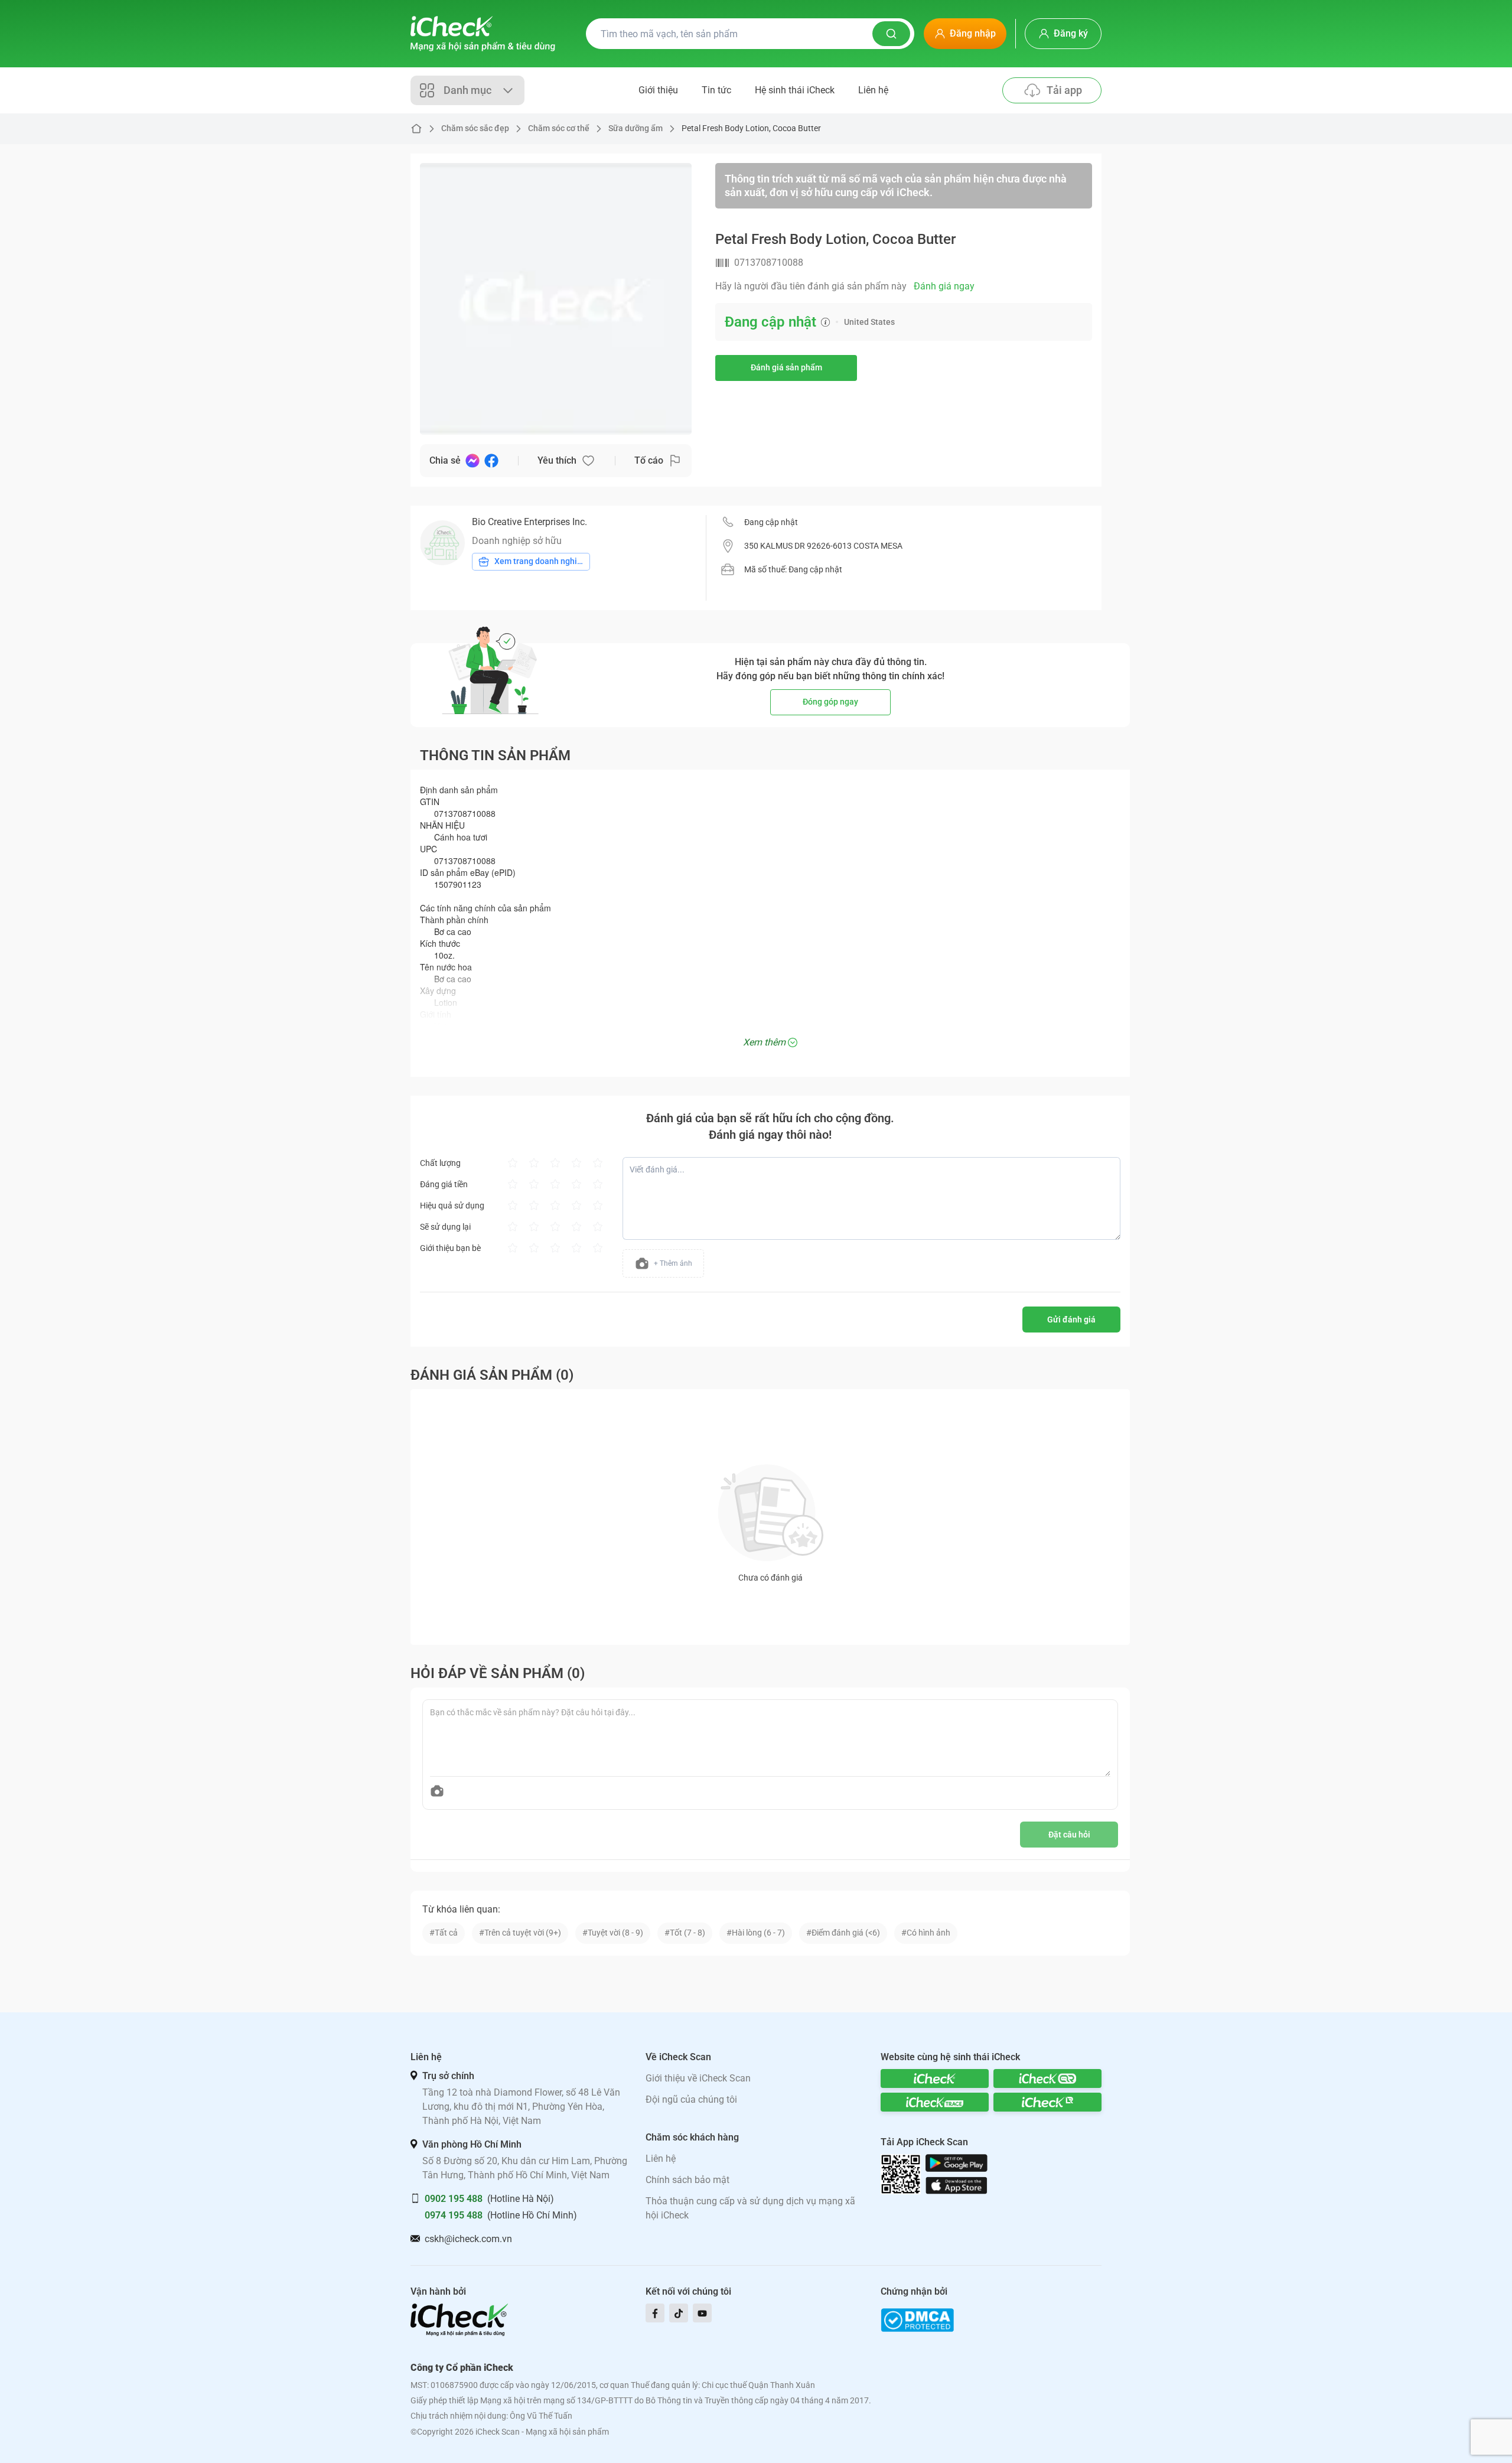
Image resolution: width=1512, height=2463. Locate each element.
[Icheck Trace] (935, 2102)
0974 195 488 (454, 2215)
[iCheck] (935, 2078)
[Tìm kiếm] (891, 34)
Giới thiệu (658, 90)
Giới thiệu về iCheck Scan (698, 2078)
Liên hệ (873, 90)
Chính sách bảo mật (687, 2180)
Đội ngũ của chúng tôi (691, 2099)
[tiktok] (679, 2313)
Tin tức (716, 90)
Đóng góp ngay (830, 702)
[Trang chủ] (483, 34)
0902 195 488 (454, 2199)
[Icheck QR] (1047, 2078)
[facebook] (655, 2313)
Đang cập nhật (771, 522)
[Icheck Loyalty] (1047, 2102)
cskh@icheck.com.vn (468, 2239)
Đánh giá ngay (944, 286)
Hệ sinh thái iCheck (795, 90)
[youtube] (702, 2313)
